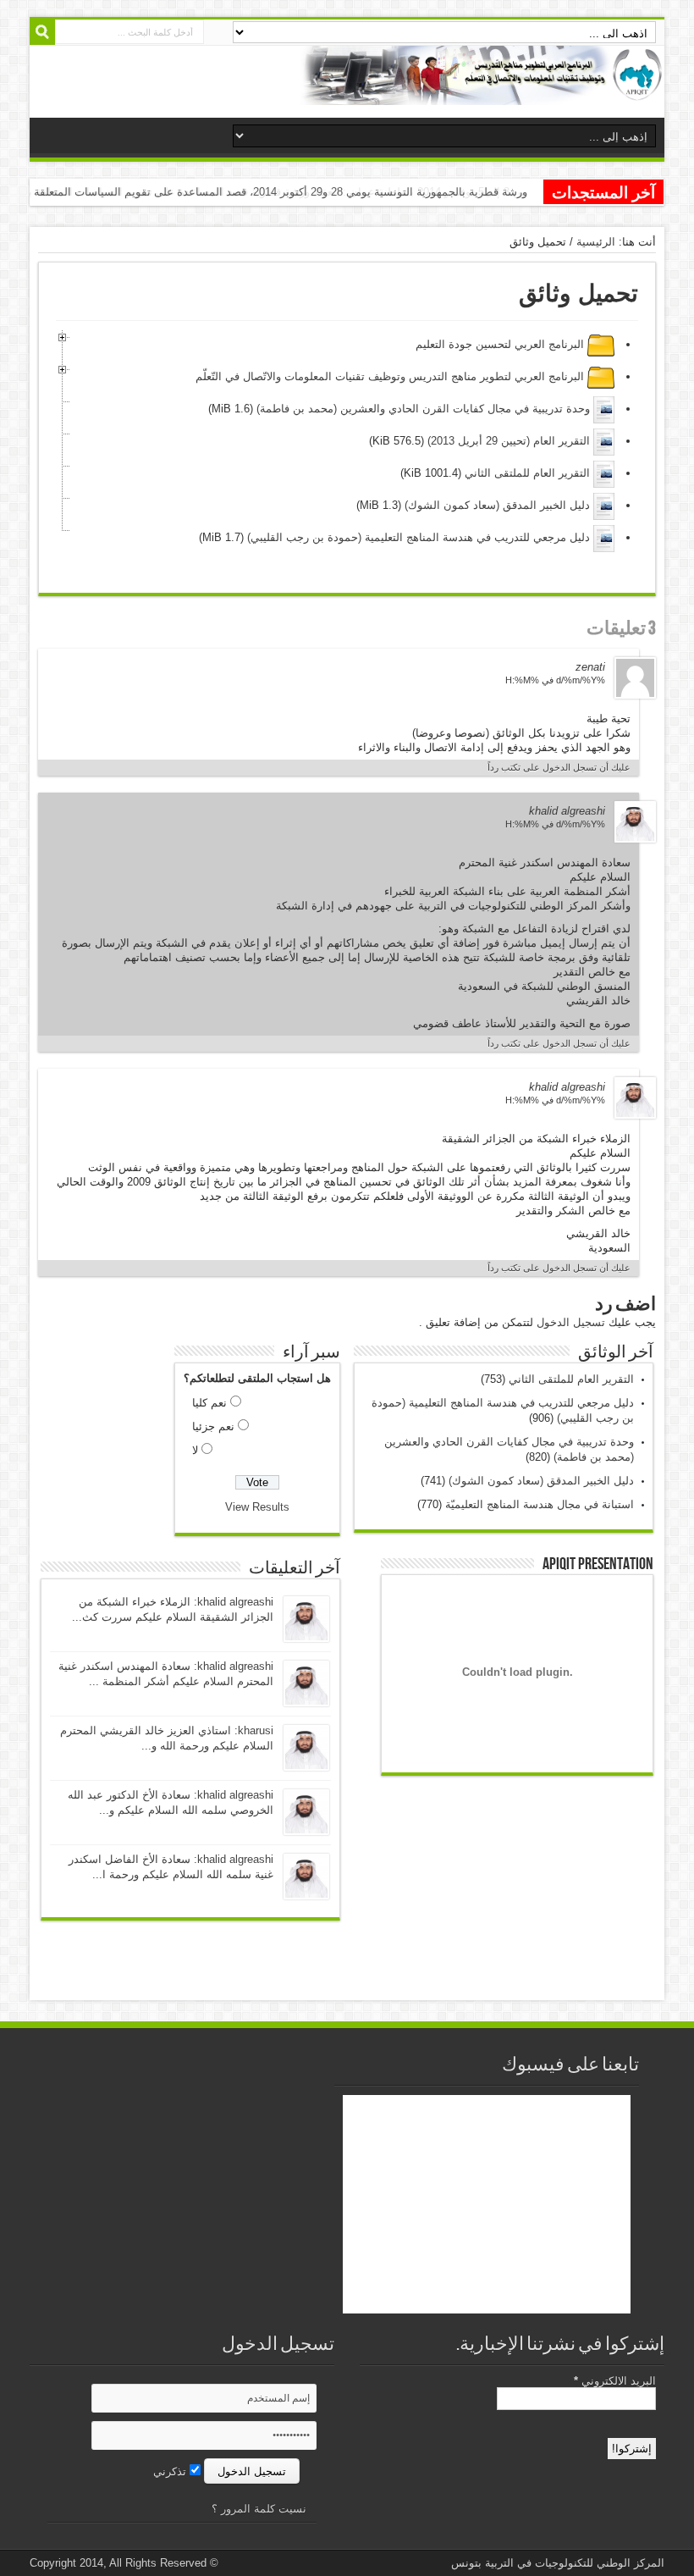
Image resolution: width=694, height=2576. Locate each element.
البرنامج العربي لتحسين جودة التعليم (500, 344)
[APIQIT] (482, 92)
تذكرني (171, 2471)
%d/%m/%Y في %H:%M (555, 680)
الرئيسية (596, 242)
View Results (257, 1507)
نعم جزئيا (213, 1426)
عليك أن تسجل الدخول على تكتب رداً (559, 767)
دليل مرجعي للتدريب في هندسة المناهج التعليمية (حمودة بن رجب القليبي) (417, 537)
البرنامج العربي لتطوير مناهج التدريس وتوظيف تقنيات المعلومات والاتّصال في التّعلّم (390, 376)
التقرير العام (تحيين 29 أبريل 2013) (509, 441)
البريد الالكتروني (615, 2381)
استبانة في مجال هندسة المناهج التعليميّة (540, 1504)
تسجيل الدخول (571, 1322)
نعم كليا (209, 1403)
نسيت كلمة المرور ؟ (259, 2509)
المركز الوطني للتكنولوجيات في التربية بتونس (558, 2563)
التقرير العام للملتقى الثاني (526, 473)
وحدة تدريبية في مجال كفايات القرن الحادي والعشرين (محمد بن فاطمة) (423, 409)
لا (195, 1450)
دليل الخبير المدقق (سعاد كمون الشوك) (497, 505)
